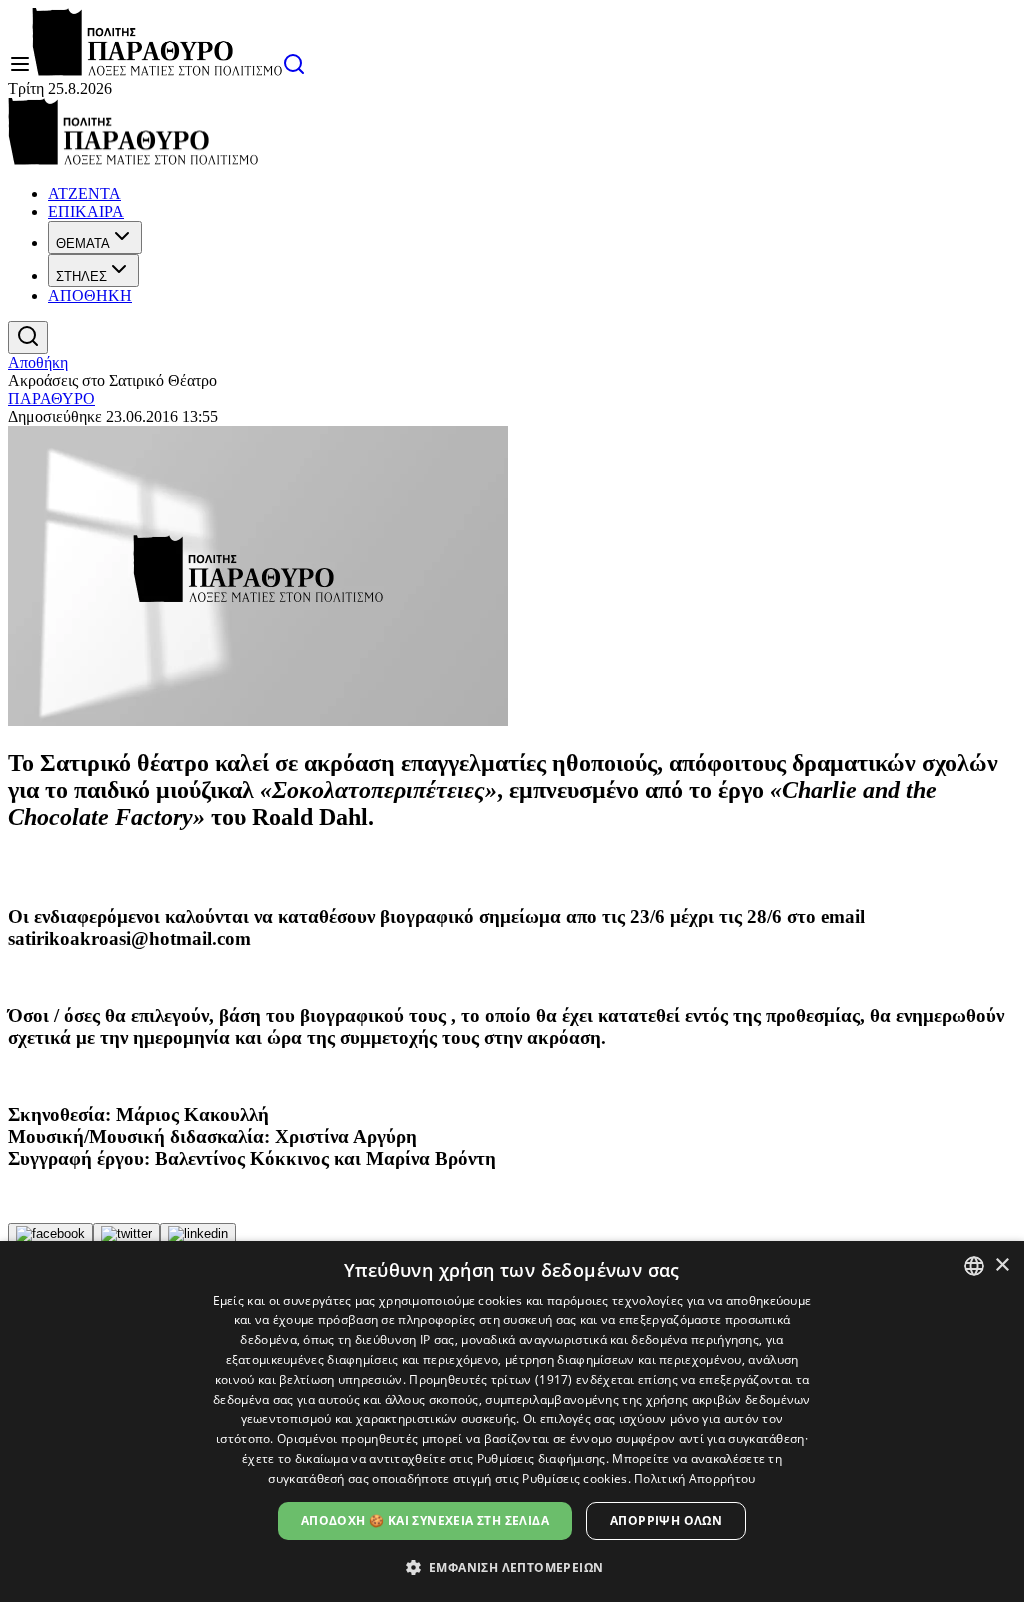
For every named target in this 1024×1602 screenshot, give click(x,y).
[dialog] (512, 1421)
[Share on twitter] (126, 1234)
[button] (512, 1566)
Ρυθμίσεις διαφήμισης (541, 1458)
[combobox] (974, 1266)
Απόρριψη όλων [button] (666, 1520)
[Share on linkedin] (198, 1234)
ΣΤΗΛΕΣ (81, 276)
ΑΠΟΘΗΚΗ (90, 295)
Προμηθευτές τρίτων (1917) (491, 1379)
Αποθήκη (38, 362)
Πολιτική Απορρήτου (694, 1478)
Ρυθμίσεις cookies (574, 1478)
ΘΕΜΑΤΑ (83, 243)
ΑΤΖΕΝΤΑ (84, 193)
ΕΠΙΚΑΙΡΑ (86, 211)
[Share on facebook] (50, 1234)
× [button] (1001, 1265)
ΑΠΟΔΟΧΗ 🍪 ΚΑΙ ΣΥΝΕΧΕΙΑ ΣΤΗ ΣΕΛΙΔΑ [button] (425, 1520)
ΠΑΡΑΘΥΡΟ (51, 398)
